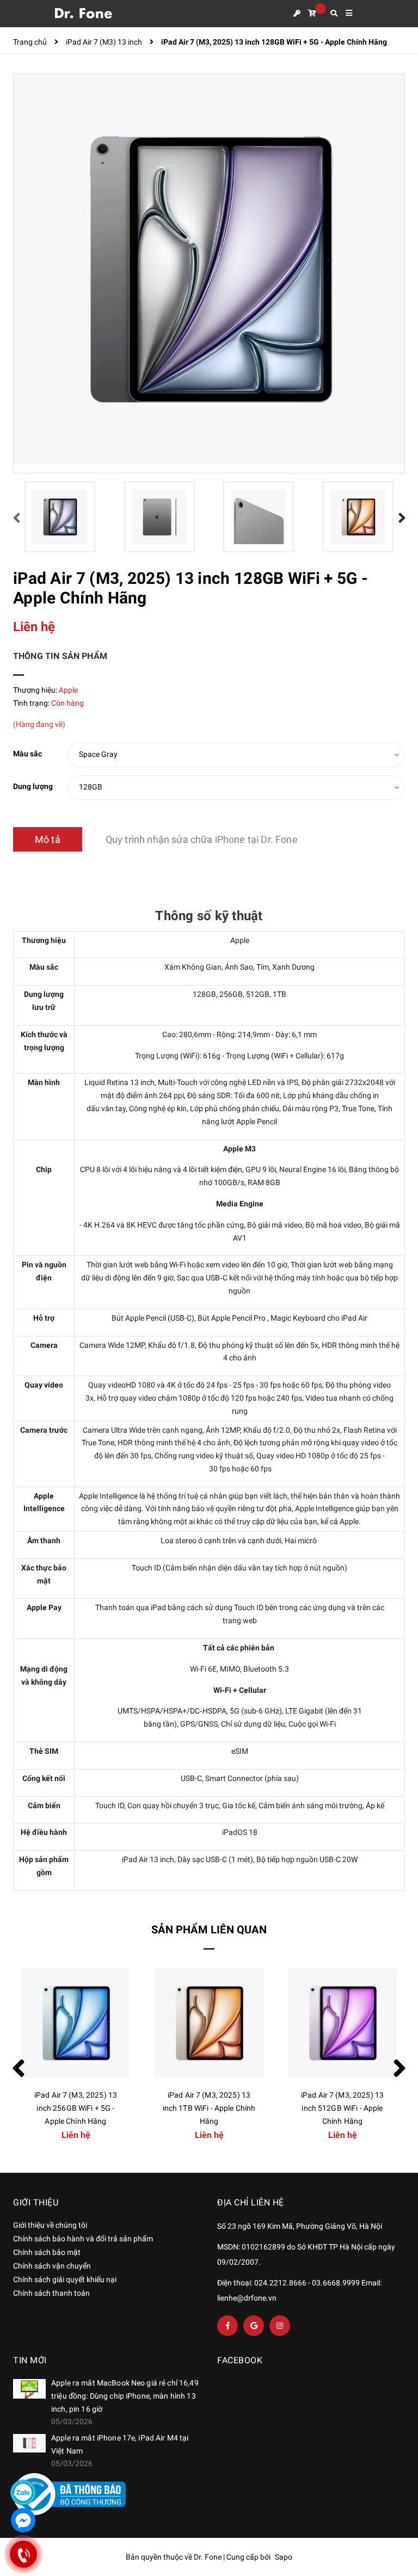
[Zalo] (23, 2492)
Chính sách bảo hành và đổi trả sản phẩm (83, 2239)
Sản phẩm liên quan (209, 1930)
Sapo (284, 2557)
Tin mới (30, 2360)
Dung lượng (33, 786)
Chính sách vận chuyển (52, 2266)
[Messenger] (23, 2520)
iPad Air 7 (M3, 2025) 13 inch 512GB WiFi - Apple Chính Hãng (209, 2108)
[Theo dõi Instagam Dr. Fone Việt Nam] (280, 2326)
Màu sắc (27, 754)
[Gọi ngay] (23, 2554)
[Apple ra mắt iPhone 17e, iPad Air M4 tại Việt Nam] (29, 2443)
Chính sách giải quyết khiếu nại (65, 2279)
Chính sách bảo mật (47, 2252)
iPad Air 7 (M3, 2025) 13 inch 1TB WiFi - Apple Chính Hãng (76, 2108)
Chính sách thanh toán (51, 2293)
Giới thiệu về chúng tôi (50, 2225)
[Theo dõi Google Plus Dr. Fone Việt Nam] (254, 2326)
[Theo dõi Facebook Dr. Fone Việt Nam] (228, 2326)
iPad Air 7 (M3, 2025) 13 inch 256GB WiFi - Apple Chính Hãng (342, 2108)
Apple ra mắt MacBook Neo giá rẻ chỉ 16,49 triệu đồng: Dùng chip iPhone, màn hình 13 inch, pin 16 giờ (125, 2396)
